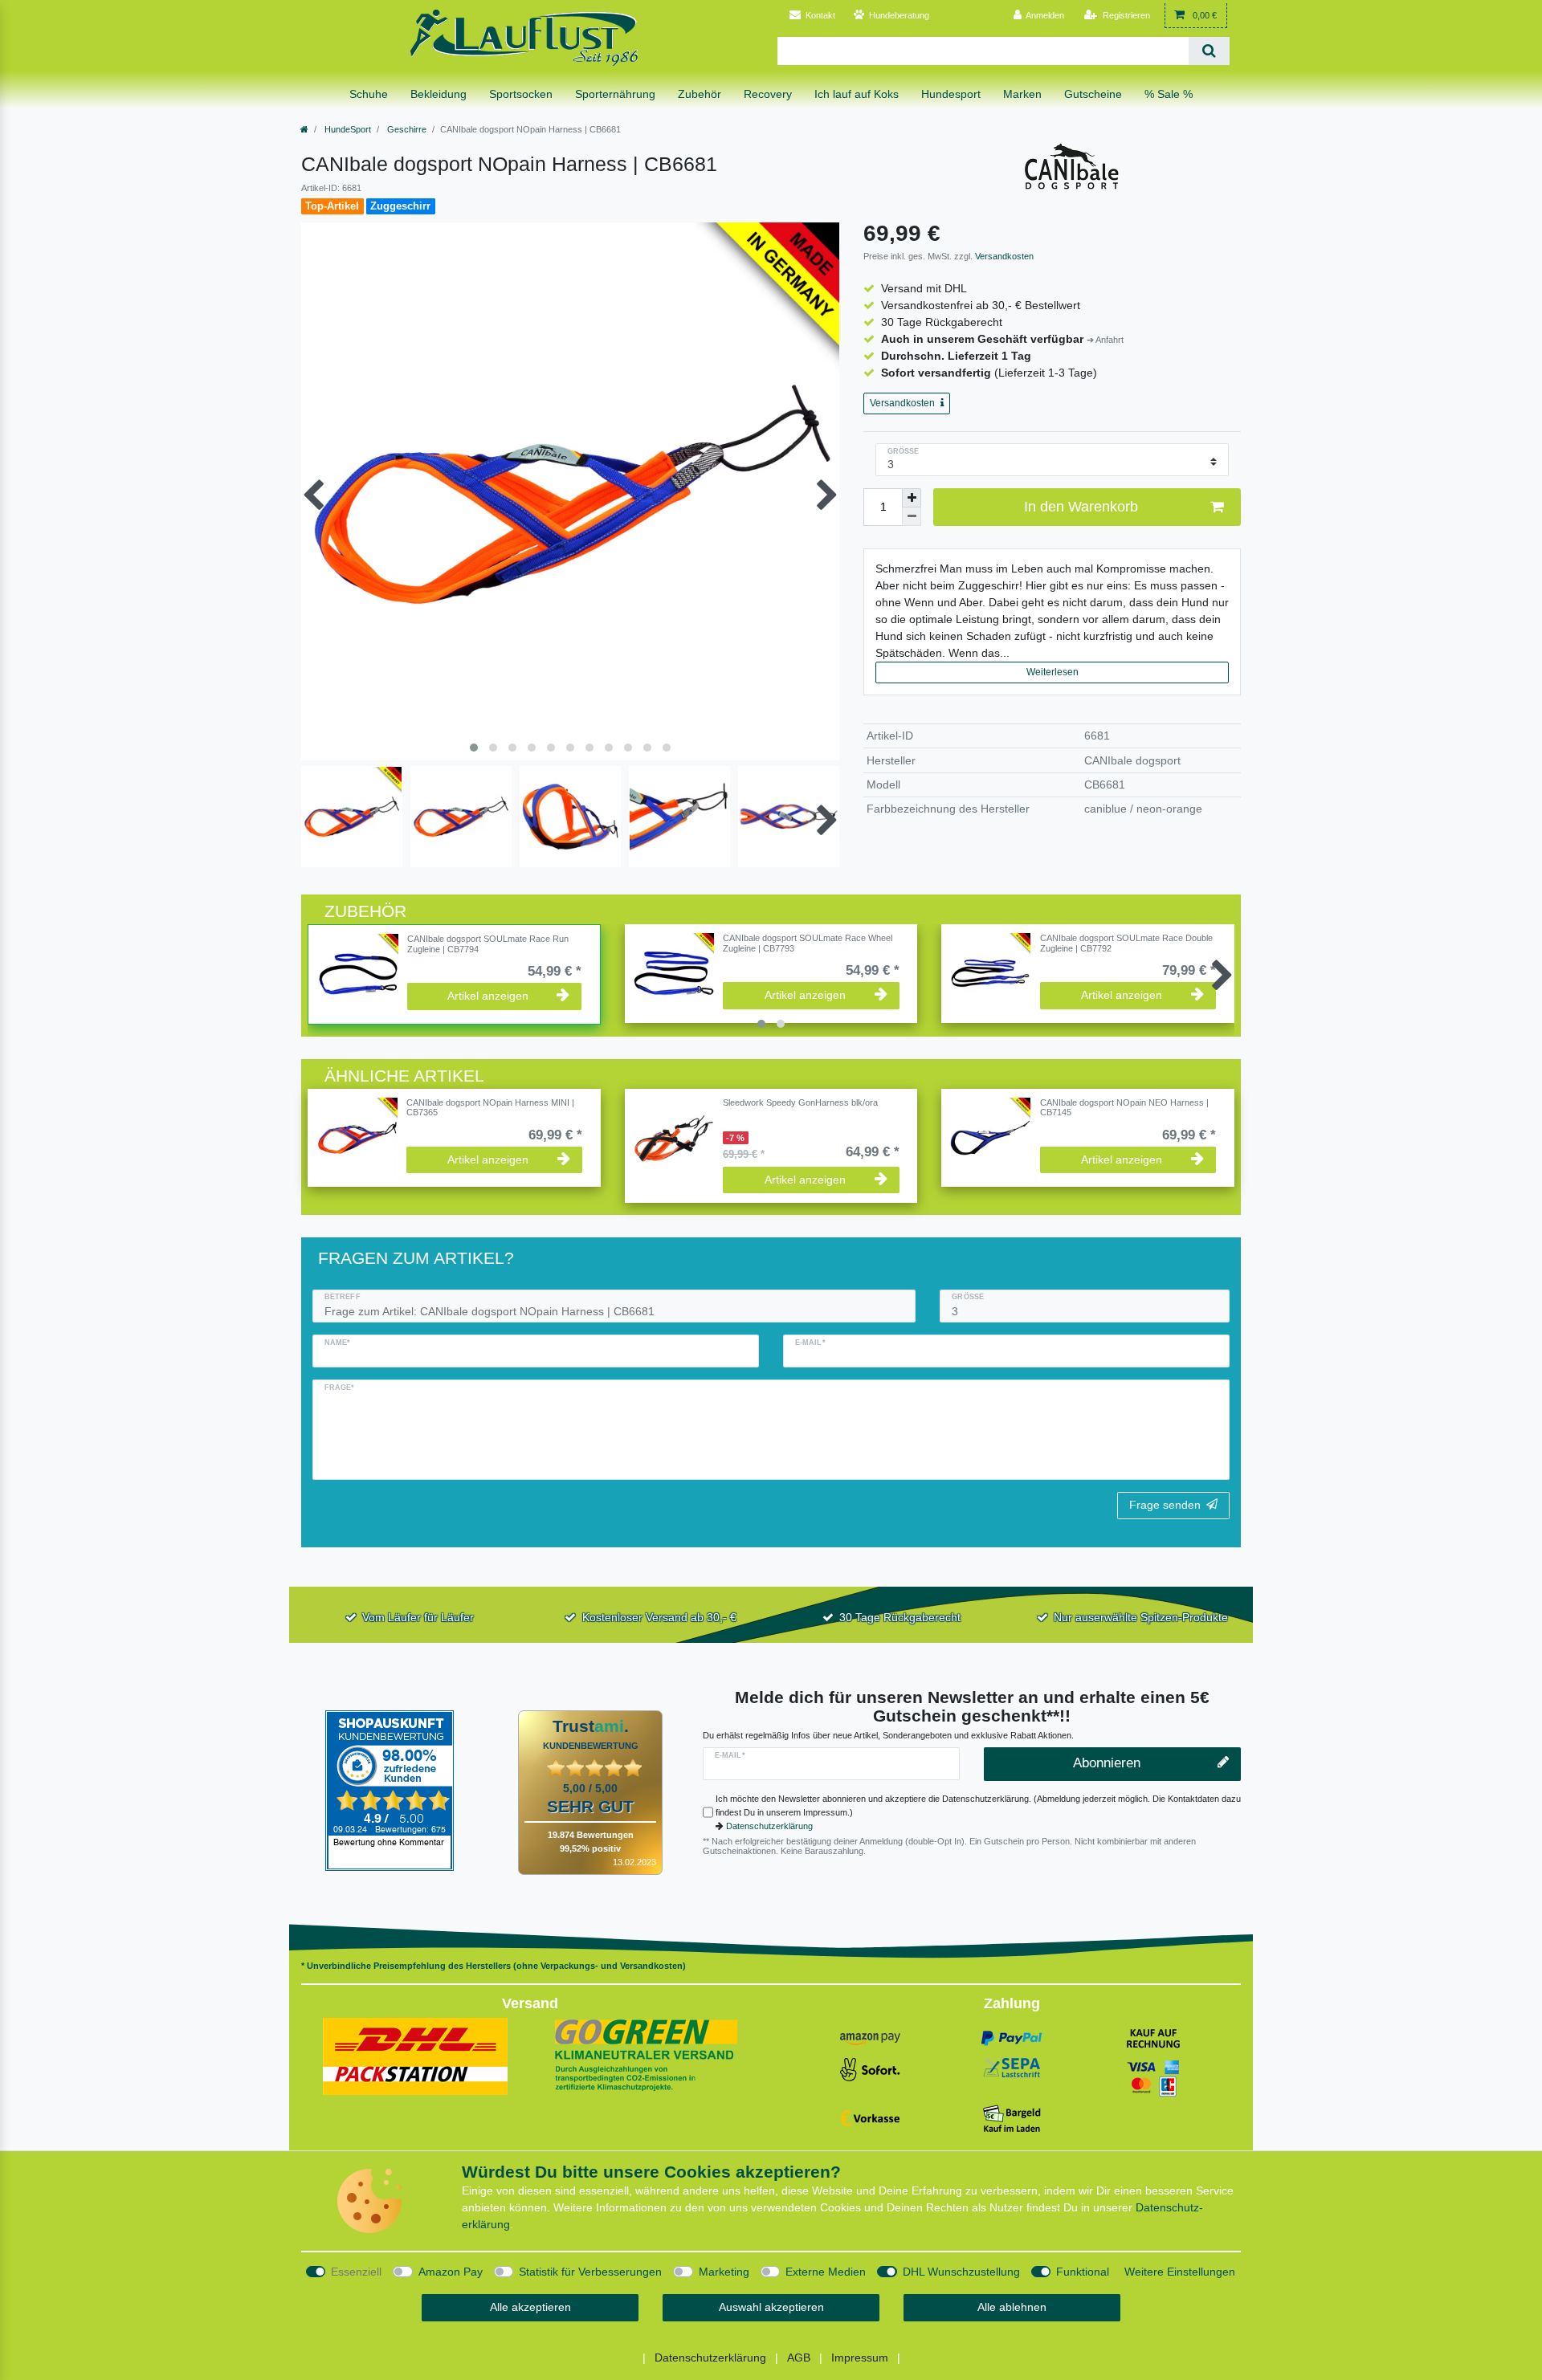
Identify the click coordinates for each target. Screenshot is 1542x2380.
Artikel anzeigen (488, 996)
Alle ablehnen (1012, 2307)
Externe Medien (826, 2272)
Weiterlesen (1052, 672)
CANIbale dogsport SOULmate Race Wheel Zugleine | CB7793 (808, 943)
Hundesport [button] (951, 94)
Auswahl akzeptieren (771, 2307)
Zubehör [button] (700, 94)
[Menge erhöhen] (912, 498)
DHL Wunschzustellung (961, 2272)
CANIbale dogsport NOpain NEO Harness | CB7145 (1124, 1107)
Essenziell (356, 2272)
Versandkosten (1003, 256)
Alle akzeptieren (530, 2307)
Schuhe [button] (369, 94)
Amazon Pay (451, 2272)
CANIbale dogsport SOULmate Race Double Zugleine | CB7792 (1126, 943)
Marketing (724, 2272)
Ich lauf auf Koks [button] (857, 94)
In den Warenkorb (1081, 507)
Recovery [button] (768, 94)
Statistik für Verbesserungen (590, 2272)
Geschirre (406, 129)
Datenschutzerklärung (769, 1826)
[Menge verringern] (912, 517)
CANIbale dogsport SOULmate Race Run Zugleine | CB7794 (488, 943)
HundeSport (347, 129)
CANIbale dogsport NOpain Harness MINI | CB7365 (490, 1107)
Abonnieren (1107, 1763)
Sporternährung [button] (615, 94)
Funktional (1083, 2272)
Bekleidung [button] (439, 94)
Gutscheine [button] (1093, 94)
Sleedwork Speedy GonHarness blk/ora (800, 1102)
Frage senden (1165, 1505)
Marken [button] (1022, 94)
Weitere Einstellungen (1180, 2272)
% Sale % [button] (1169, 94)
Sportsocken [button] (521, 94)
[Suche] (1209, 51)
